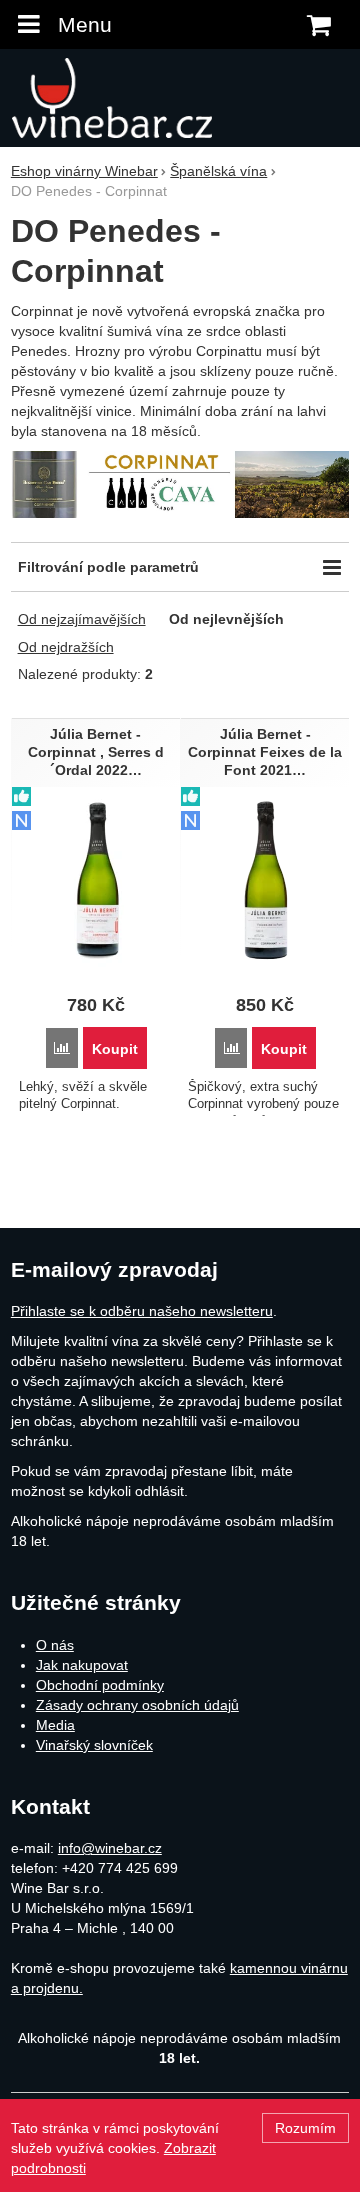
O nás (55, 1645)
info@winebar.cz (110, 1848)
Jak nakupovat (82, 1665)
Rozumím (305, 2128)
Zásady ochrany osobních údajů (137, 1705)
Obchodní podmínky (100, 1685)
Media (55, 1725)
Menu (85, 24)
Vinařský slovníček (94, 1745)
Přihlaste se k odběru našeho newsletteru (142, 1311)
